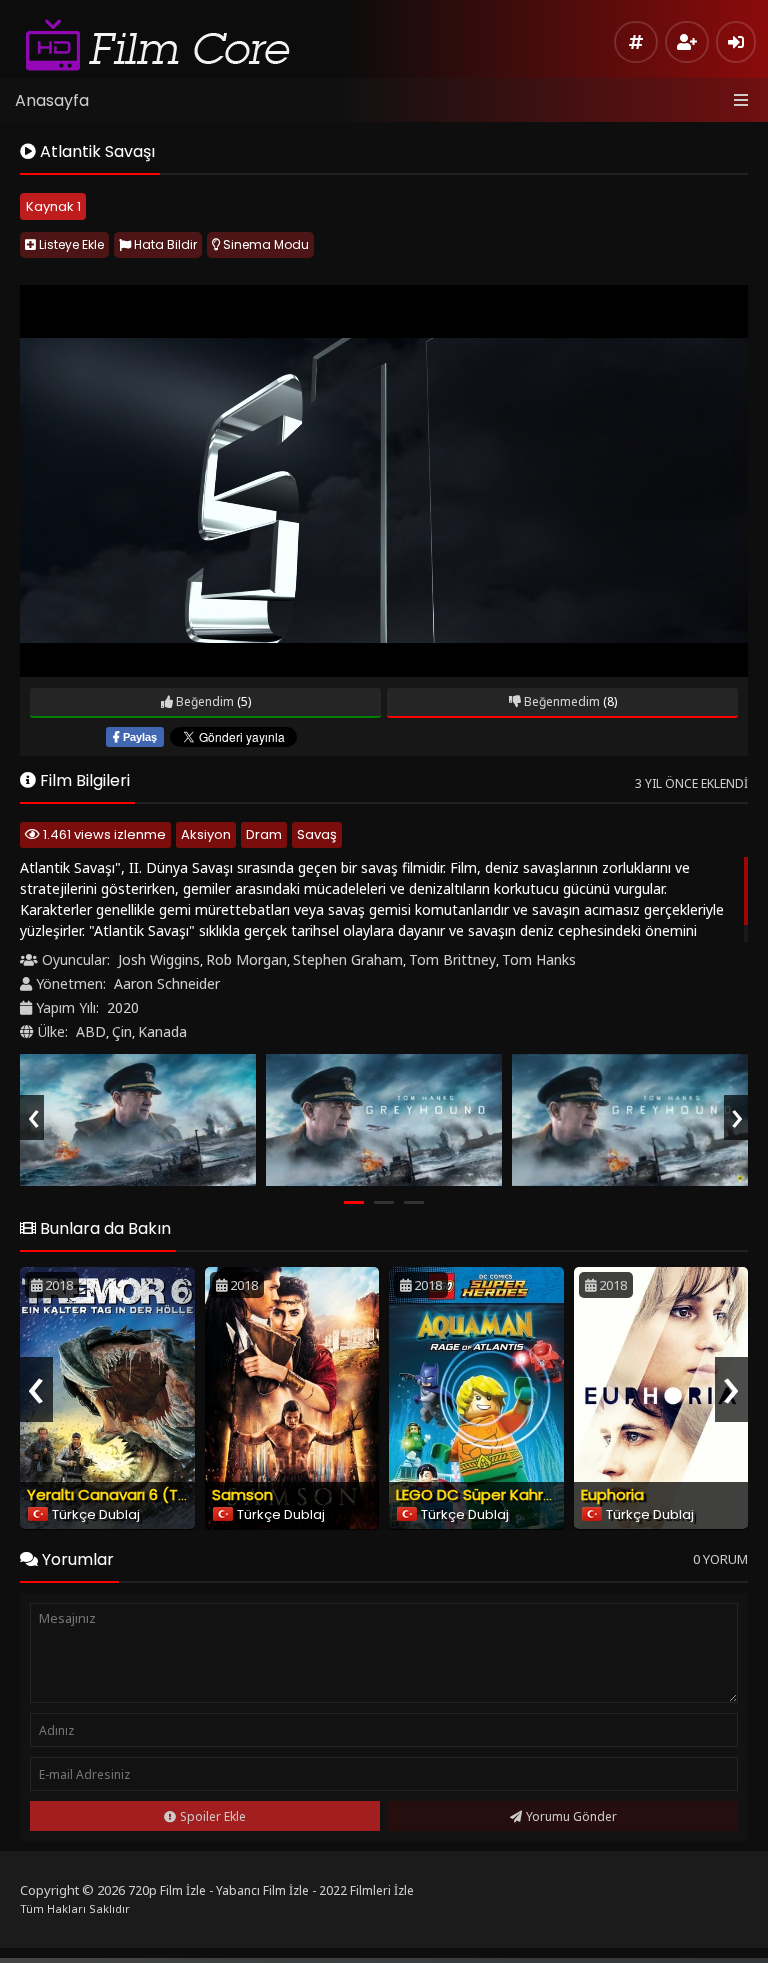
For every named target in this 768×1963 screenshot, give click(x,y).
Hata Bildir (164, 244)
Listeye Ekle (70, 244)
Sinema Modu (264, 244)
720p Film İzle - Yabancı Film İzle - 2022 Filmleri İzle (271, 1890)
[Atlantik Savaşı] (138, 1120)
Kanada (162, 1031)
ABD (91, 1031)
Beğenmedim (560, 701)
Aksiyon (206, 834)
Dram (264, 834)
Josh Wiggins (159, 959)
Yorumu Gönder (571, 1816)
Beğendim (203, 701)
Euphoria (612, 1494)
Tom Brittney (452, 959)
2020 (123, 1007)
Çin (122, 1031)
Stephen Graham (348, 959)
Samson (242, 1494)
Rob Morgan (246, 959)
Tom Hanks (539, 959)
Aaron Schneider (167, 983)
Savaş (317, 834)
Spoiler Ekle (213, 1816)
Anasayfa (52, 100)
